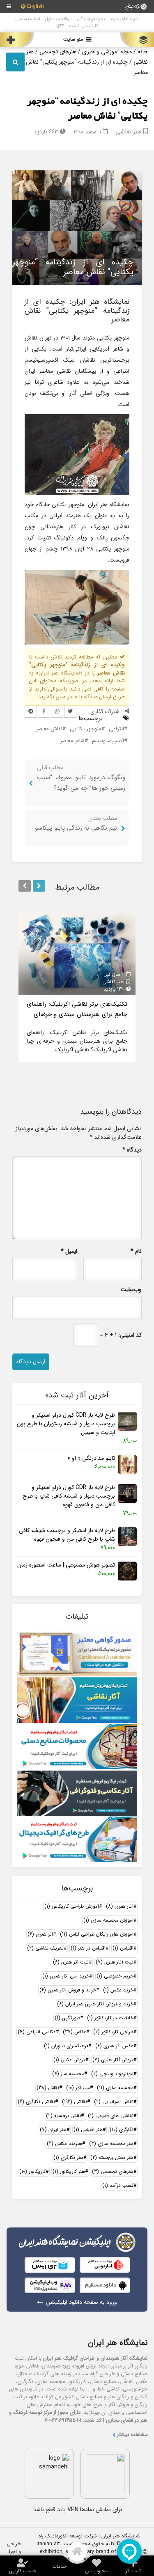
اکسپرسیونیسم (108, 741)
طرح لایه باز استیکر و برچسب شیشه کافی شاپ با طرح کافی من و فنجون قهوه (67, 1535)
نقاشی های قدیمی (111, 2116)
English (36, 7)
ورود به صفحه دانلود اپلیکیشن (82, 2302)
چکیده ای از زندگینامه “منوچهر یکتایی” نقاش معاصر (87, 109)
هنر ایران (53, 2130)
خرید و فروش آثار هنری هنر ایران (95, 2004)
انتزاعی (116, 729)
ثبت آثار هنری (115, 1962)
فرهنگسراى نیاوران (66, 2046)
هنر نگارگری (68, 2157)
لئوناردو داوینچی (112, 2074)
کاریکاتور (32, 2171)
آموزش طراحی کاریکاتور (72, 1906)
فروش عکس (69, 2060)
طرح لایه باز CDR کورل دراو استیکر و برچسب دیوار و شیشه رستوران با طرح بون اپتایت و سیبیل (66, 1424)
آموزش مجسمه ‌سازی (108, 1920)
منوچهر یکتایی (86, 729)
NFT (60, 26)
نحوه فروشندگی (91, 19)
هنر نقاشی (128, 132)
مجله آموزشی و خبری (107, 52)
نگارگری (122, 2130)
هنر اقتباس (88, 2130)
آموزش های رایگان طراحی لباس (97, 1934)
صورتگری (67, 2018)
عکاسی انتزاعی (37, 2032)
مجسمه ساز (68, 2074)
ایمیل (69, 1251)
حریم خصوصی (115, 1976)
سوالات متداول (59, 19)
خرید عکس (118, 1990)
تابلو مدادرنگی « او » (91, 1458)
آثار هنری (120, 1906)
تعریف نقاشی (45, 1948)
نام (136, 1251)
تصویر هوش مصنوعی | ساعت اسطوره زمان (66, 1565)
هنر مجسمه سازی (111, 2144)
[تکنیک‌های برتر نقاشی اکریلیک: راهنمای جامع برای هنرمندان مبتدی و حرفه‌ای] (77, 954)
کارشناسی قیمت (84, 26)
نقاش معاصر (49, 729)
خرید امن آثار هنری (66, 1976)
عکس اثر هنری (114, 2046)
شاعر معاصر (72, 741)
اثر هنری (40, 1934)
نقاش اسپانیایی (114, 2102)
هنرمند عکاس (64, 2144)
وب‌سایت (131, 1290)
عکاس (75, 2032)
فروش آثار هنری (113, 2060)
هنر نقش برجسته (112, 2157)
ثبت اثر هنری (71, 1962)
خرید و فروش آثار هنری (68, 1990)
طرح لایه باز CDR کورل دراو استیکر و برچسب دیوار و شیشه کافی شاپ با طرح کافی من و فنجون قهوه (69, 1496)
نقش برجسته (63, 2116)
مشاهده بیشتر (132, 2435)
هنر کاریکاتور (69, 2171)
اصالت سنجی (28, 19)
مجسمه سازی (115, 2088)
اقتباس (123, 1948)
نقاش (48, 2088)
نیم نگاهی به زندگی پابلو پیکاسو (76, 828)
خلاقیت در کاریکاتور (110, 2018)
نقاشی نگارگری (36, 2102)
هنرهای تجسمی (58, 52)
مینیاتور (78, 2088)
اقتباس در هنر (88, 1948)
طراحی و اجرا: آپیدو (14, 2552)
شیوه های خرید (124, 19)
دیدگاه (132, 1150)
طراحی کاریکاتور (113, 2032)
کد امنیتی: (130, 1335)
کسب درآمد (118, 2185)
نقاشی (75, 2102)
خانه (143, 52)
